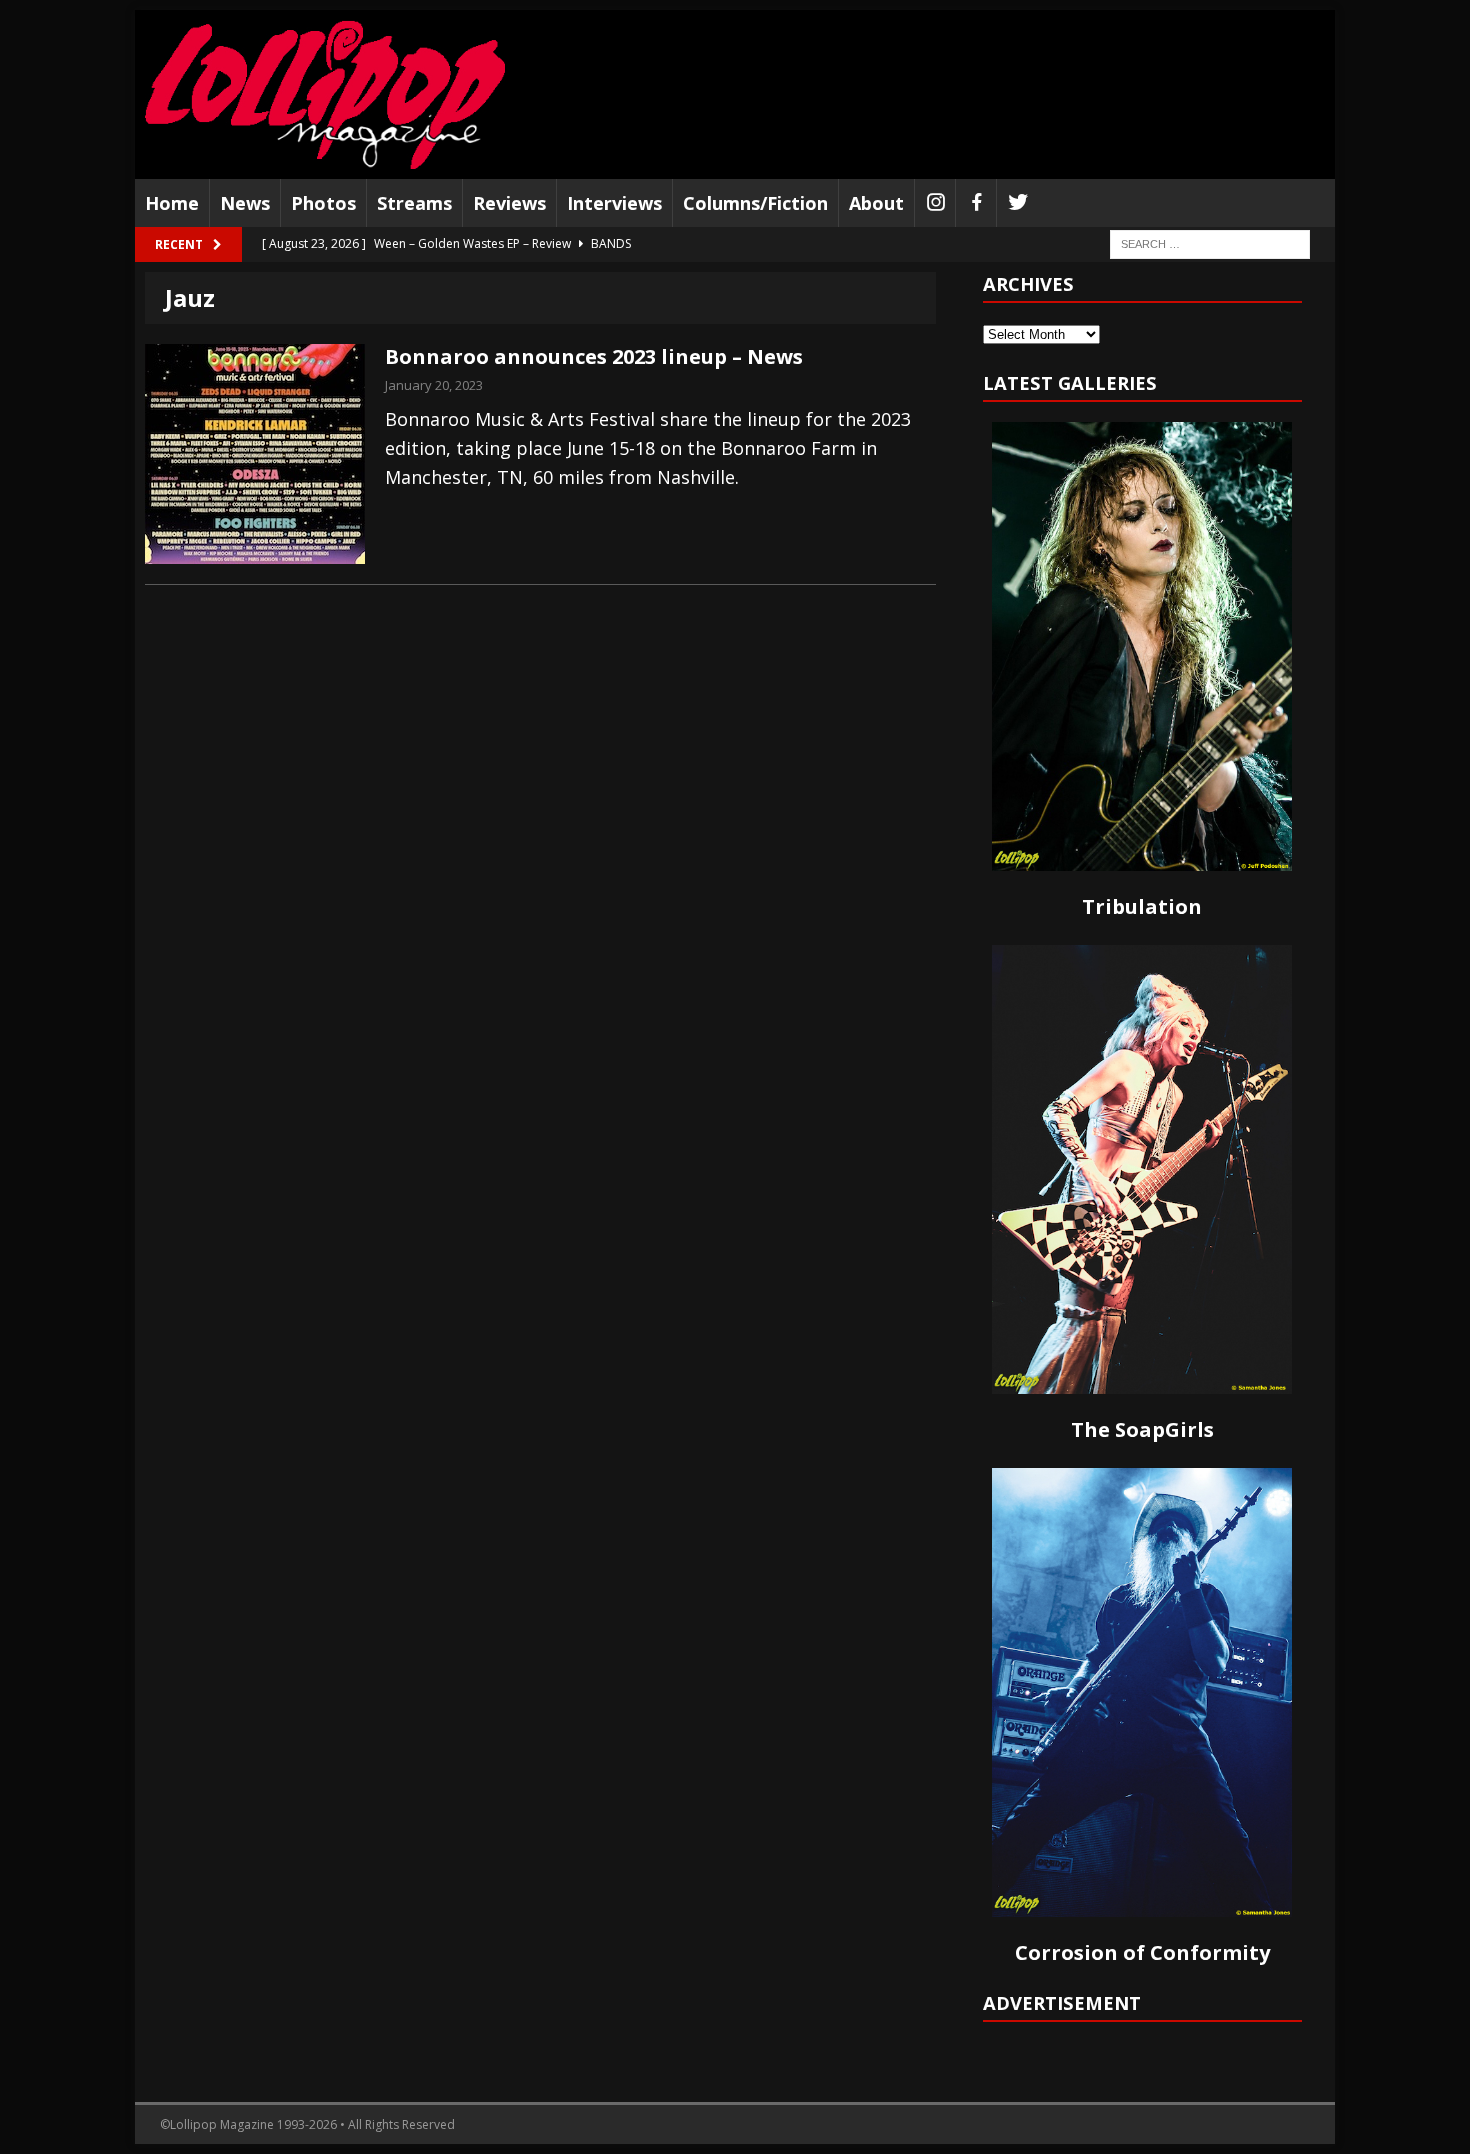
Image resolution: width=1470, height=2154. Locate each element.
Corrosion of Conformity (1142, 1952)
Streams (414, 203)
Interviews (614, 203)
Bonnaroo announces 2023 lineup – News (594, 356)
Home (172, 203)
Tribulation (1142, 906)
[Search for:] (1210, 243)
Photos (323, 203)
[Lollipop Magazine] (325, 94)
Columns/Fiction (755, 203)
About (876, 203)
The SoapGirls (1142, 1429)
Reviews (509, 203)
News (245, 203)
